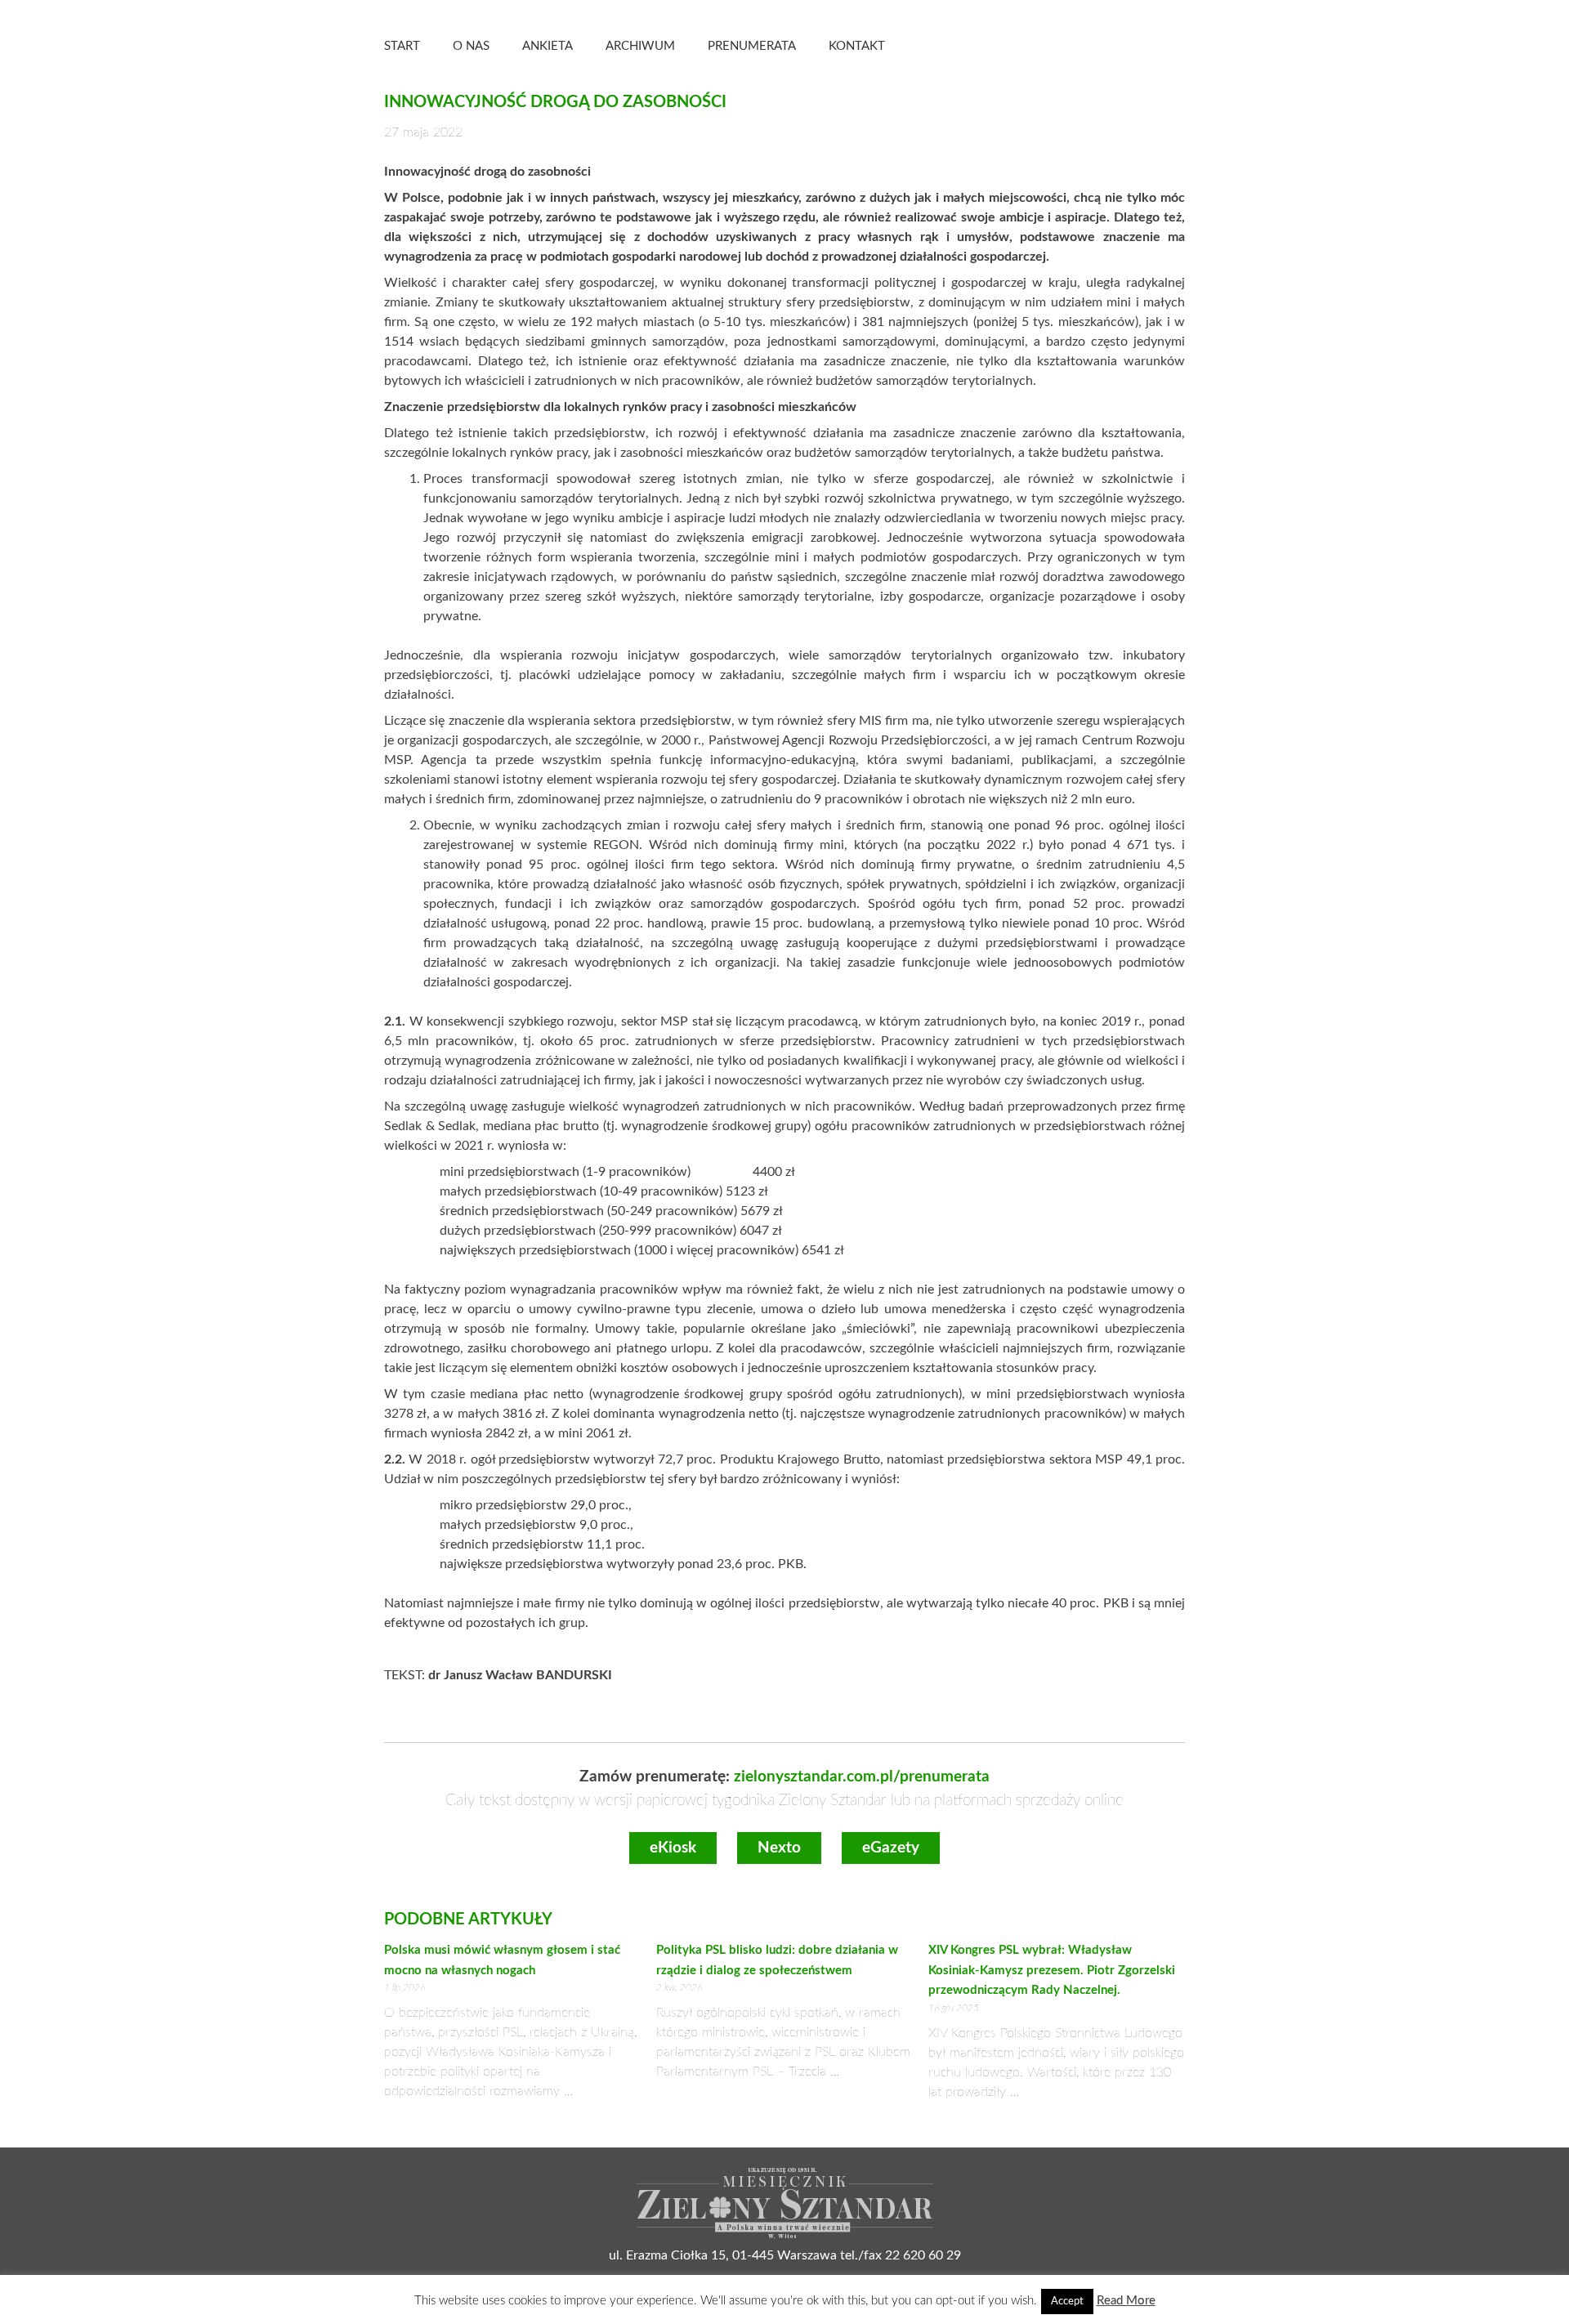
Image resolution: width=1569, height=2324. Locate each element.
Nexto (779, 1848)
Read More (1126, 2301)
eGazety (891, 1848)
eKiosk (673, 1848)
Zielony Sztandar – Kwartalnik (1053, 45)
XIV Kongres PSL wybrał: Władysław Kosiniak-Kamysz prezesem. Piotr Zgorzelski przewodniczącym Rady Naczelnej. (1052, 1970)
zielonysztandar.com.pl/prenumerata (862, 1777)
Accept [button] (1067, 2302)
